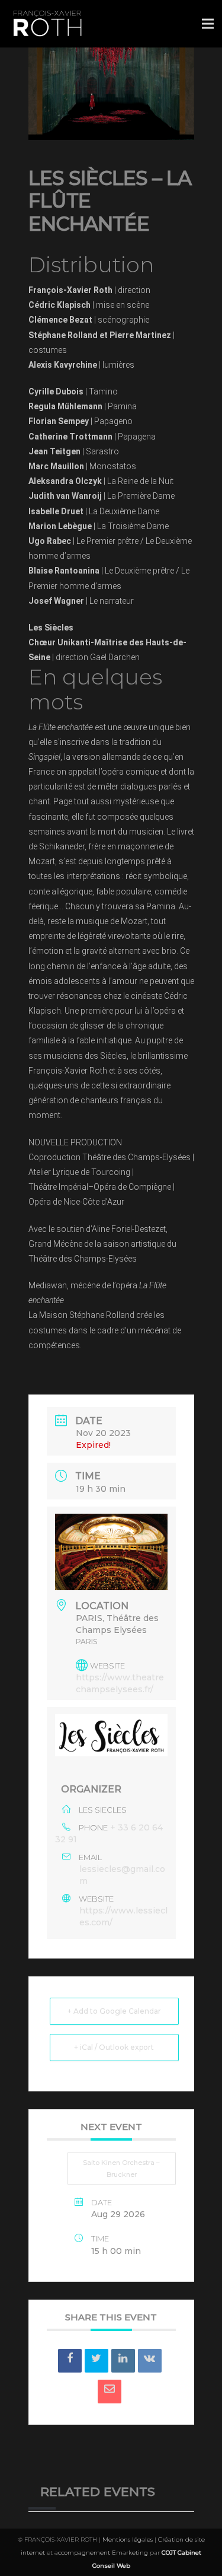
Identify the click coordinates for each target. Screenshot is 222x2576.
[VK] (150, 2361)
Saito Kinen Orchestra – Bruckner (121, 2169)
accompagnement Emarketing (101, 2553)
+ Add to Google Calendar (114, 2011)
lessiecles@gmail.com (122, 1875)
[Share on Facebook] (70, 2361)
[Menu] (208, 24)
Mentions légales (128, 2540)
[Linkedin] (123, 2361)
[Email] (110, 2392)
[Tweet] (96, 2361)
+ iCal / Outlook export (114, 2047)
